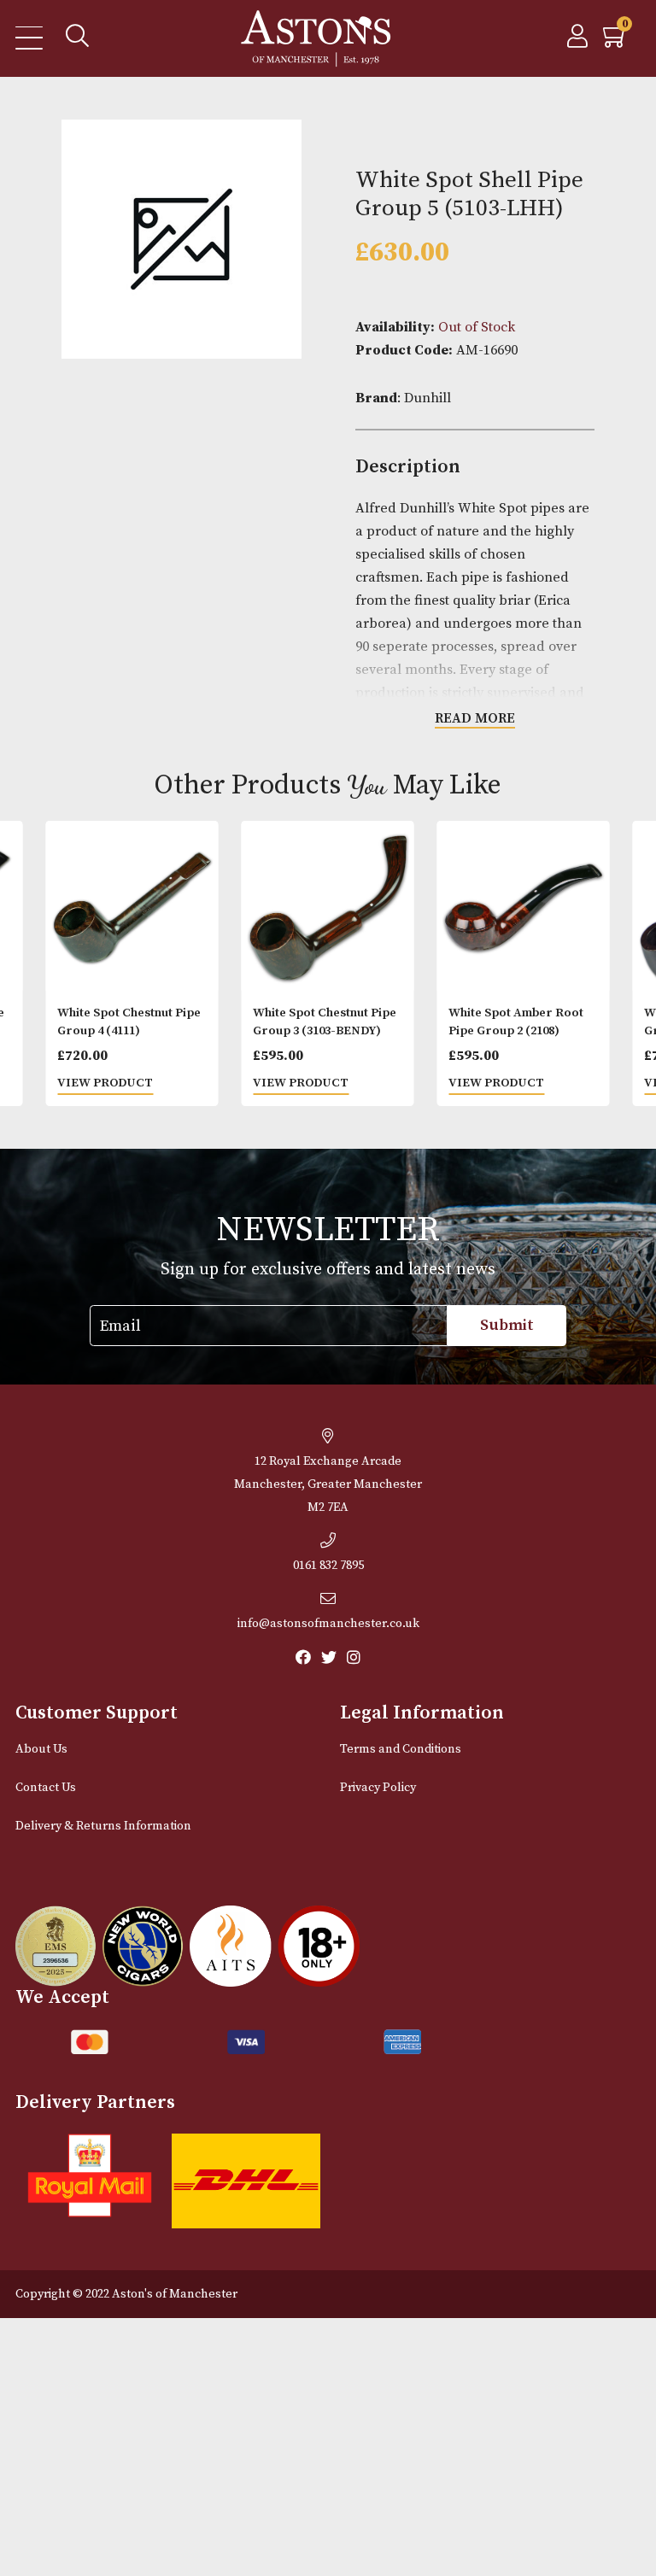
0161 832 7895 (328, 1566)
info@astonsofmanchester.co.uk (328, 1624)
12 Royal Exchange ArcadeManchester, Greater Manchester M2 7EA (328, 1484)
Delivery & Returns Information (103, 1826)
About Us (41, 1749)
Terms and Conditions (401, 1749)
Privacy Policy (378, 1788)
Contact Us (46, 1788)
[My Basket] (616, 41)
